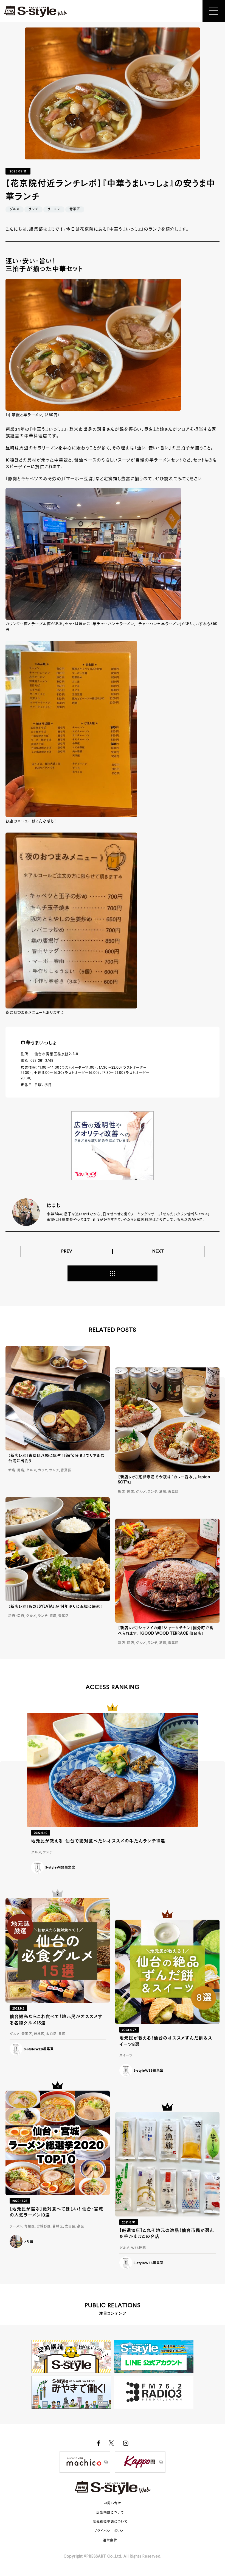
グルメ (15, 209)
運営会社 (110, 2541)
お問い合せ (113, 2503)
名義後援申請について (110, 2522)
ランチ (33, 209)
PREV (67, 1251)
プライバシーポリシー (110, 2531)
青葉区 (75, 209)
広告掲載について (110, 2513)
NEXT (158, 1251)
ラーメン (54, 209)
